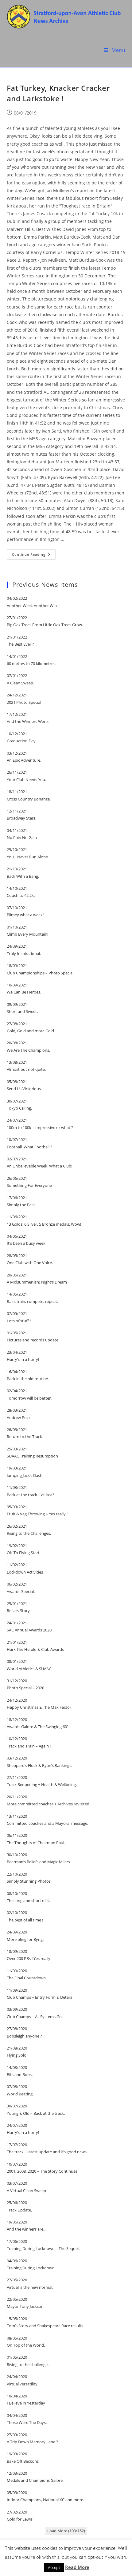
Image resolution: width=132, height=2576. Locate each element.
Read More (77, 2567)
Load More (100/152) (66, 2531)
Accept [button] (54, 2567)
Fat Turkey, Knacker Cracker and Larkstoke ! (58, 93)
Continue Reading (34, 556)
